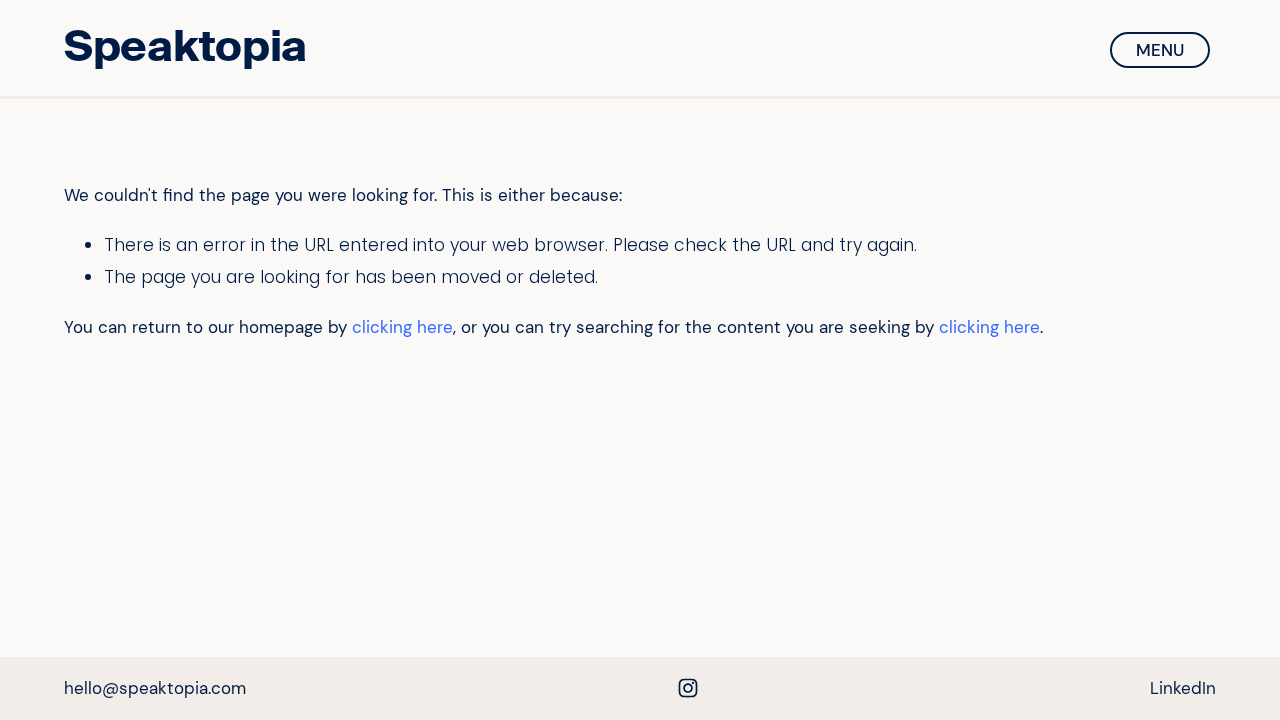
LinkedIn (1183, 688)
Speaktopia (185, 46)
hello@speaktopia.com (155, 688)
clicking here (402, 327)
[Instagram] (688, 688)
